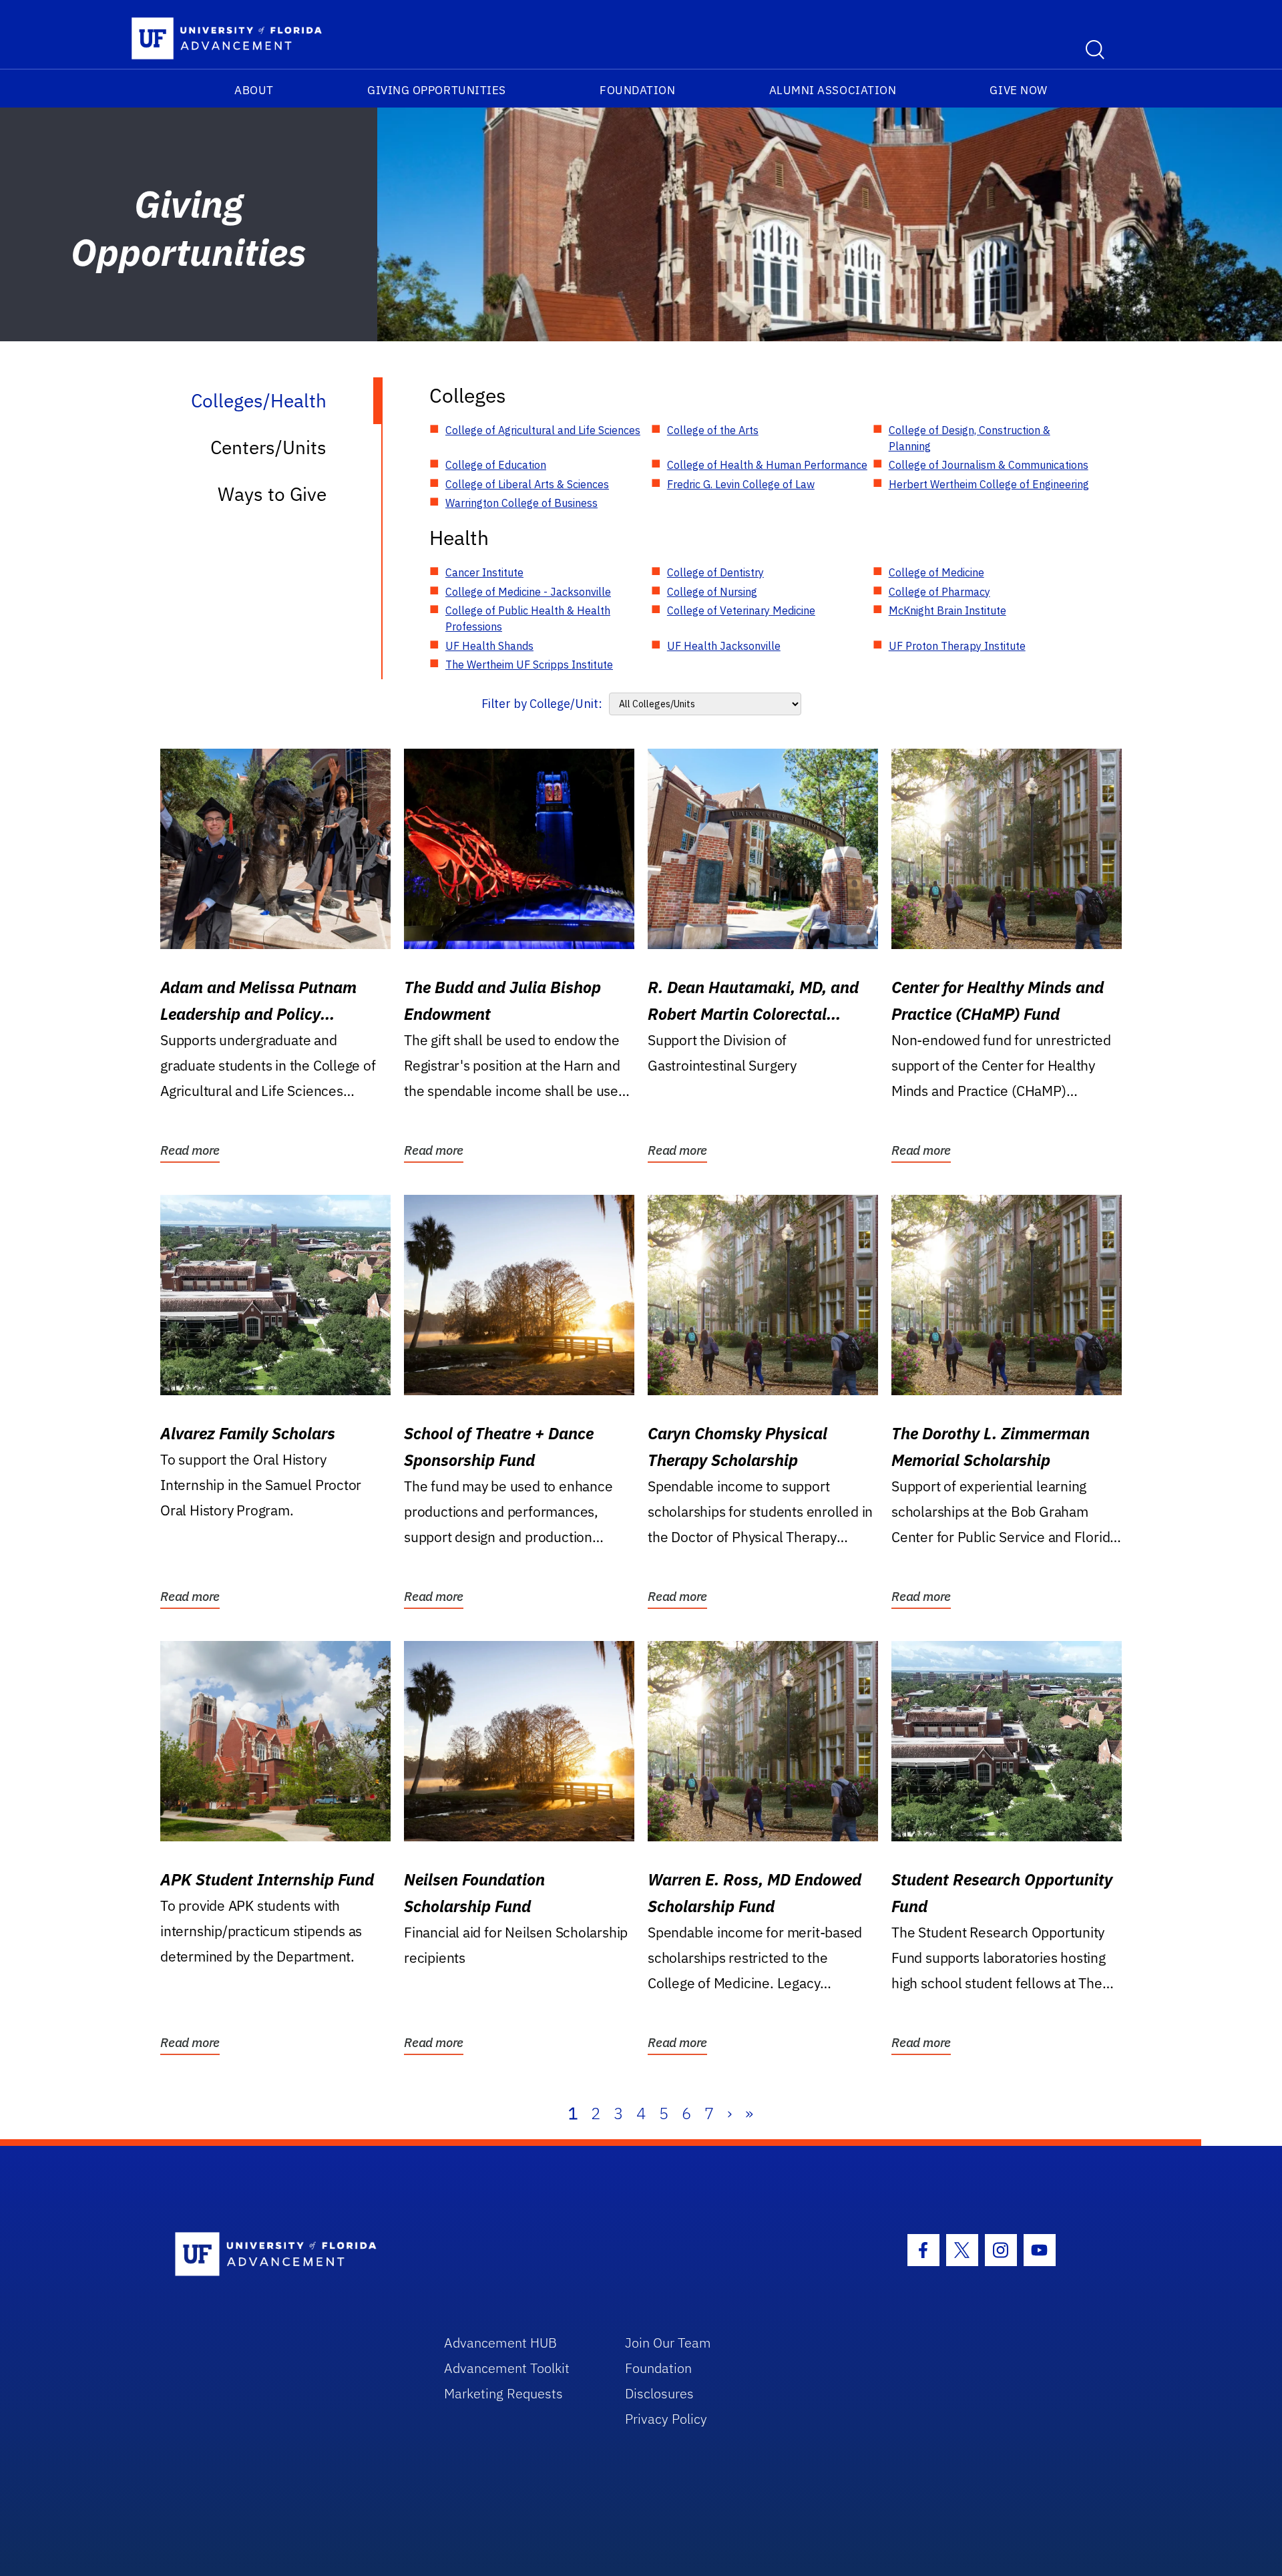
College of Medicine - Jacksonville (528, 592)
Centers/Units (268, 447)
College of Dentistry (715, 572)
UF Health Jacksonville (724, 646)
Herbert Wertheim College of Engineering (989, 484)
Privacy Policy (666, 2419)
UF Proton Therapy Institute (957, 646)
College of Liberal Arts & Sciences (527, 484)
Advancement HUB (500, 2343)
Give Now (1018, 90)
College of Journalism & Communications (989, 465)
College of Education (496, 465)
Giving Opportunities (437, 90)
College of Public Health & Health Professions (528, 618)
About (254, 90)
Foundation (637, 90)
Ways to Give (272, 494)
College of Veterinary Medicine (741, 610)
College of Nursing (712, 592)
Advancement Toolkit (507, 2368)
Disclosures (659, 2393)
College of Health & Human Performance (767, 465)
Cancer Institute (484, 572)
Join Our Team (668, 2343)
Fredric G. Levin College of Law (741, 484)
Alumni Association (833, 90)
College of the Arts (713, 430)
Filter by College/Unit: (542, 704)
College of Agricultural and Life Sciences (543, 430)
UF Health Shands (489, 646)
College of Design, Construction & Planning (970, 438)
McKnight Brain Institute (947, 610)
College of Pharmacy (939, 592)
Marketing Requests (503, 2393)
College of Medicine (936, 572)
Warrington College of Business (521, 503)
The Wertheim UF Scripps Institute (529, 665)
